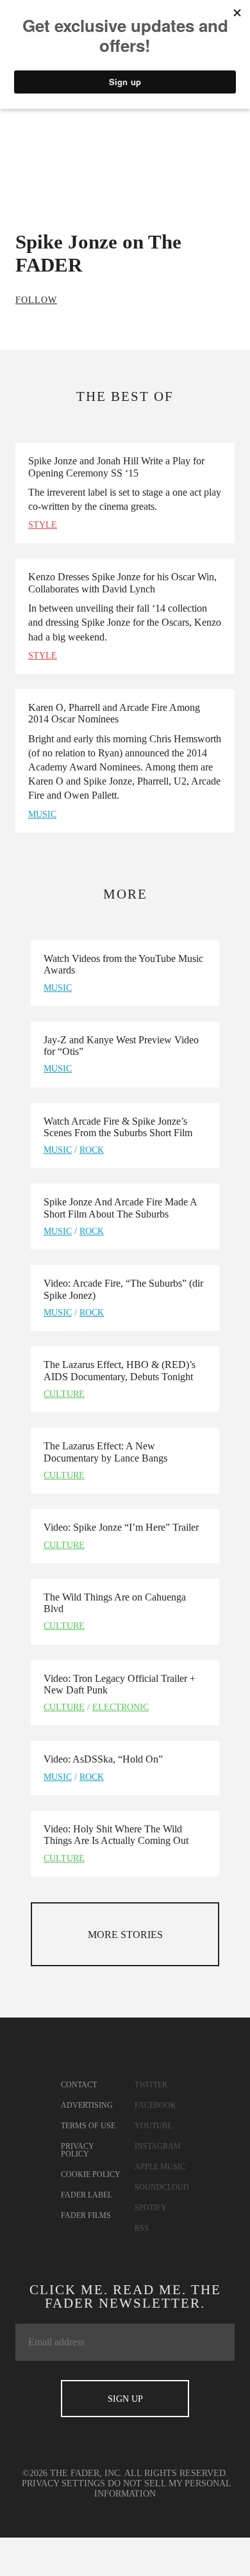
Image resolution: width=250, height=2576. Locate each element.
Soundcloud (162, 2187)
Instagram (158, 2146)
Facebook (155, 2105)
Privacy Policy (78, 2150)
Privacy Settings (63, 2483)
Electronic (121, 1707)
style (43, 525)
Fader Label (87, 2195)
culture (64, 1394)
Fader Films (86, 2215)
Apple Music (160, 2167)
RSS (142, 2228)
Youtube (153, 2126)
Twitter (151, 2085)
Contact (79, 2085)
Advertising (87, 2105)
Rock (92, 1150)
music (42, 814)
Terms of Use (88, 2126)
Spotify (151, 2208)
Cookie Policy (91, 2174)
